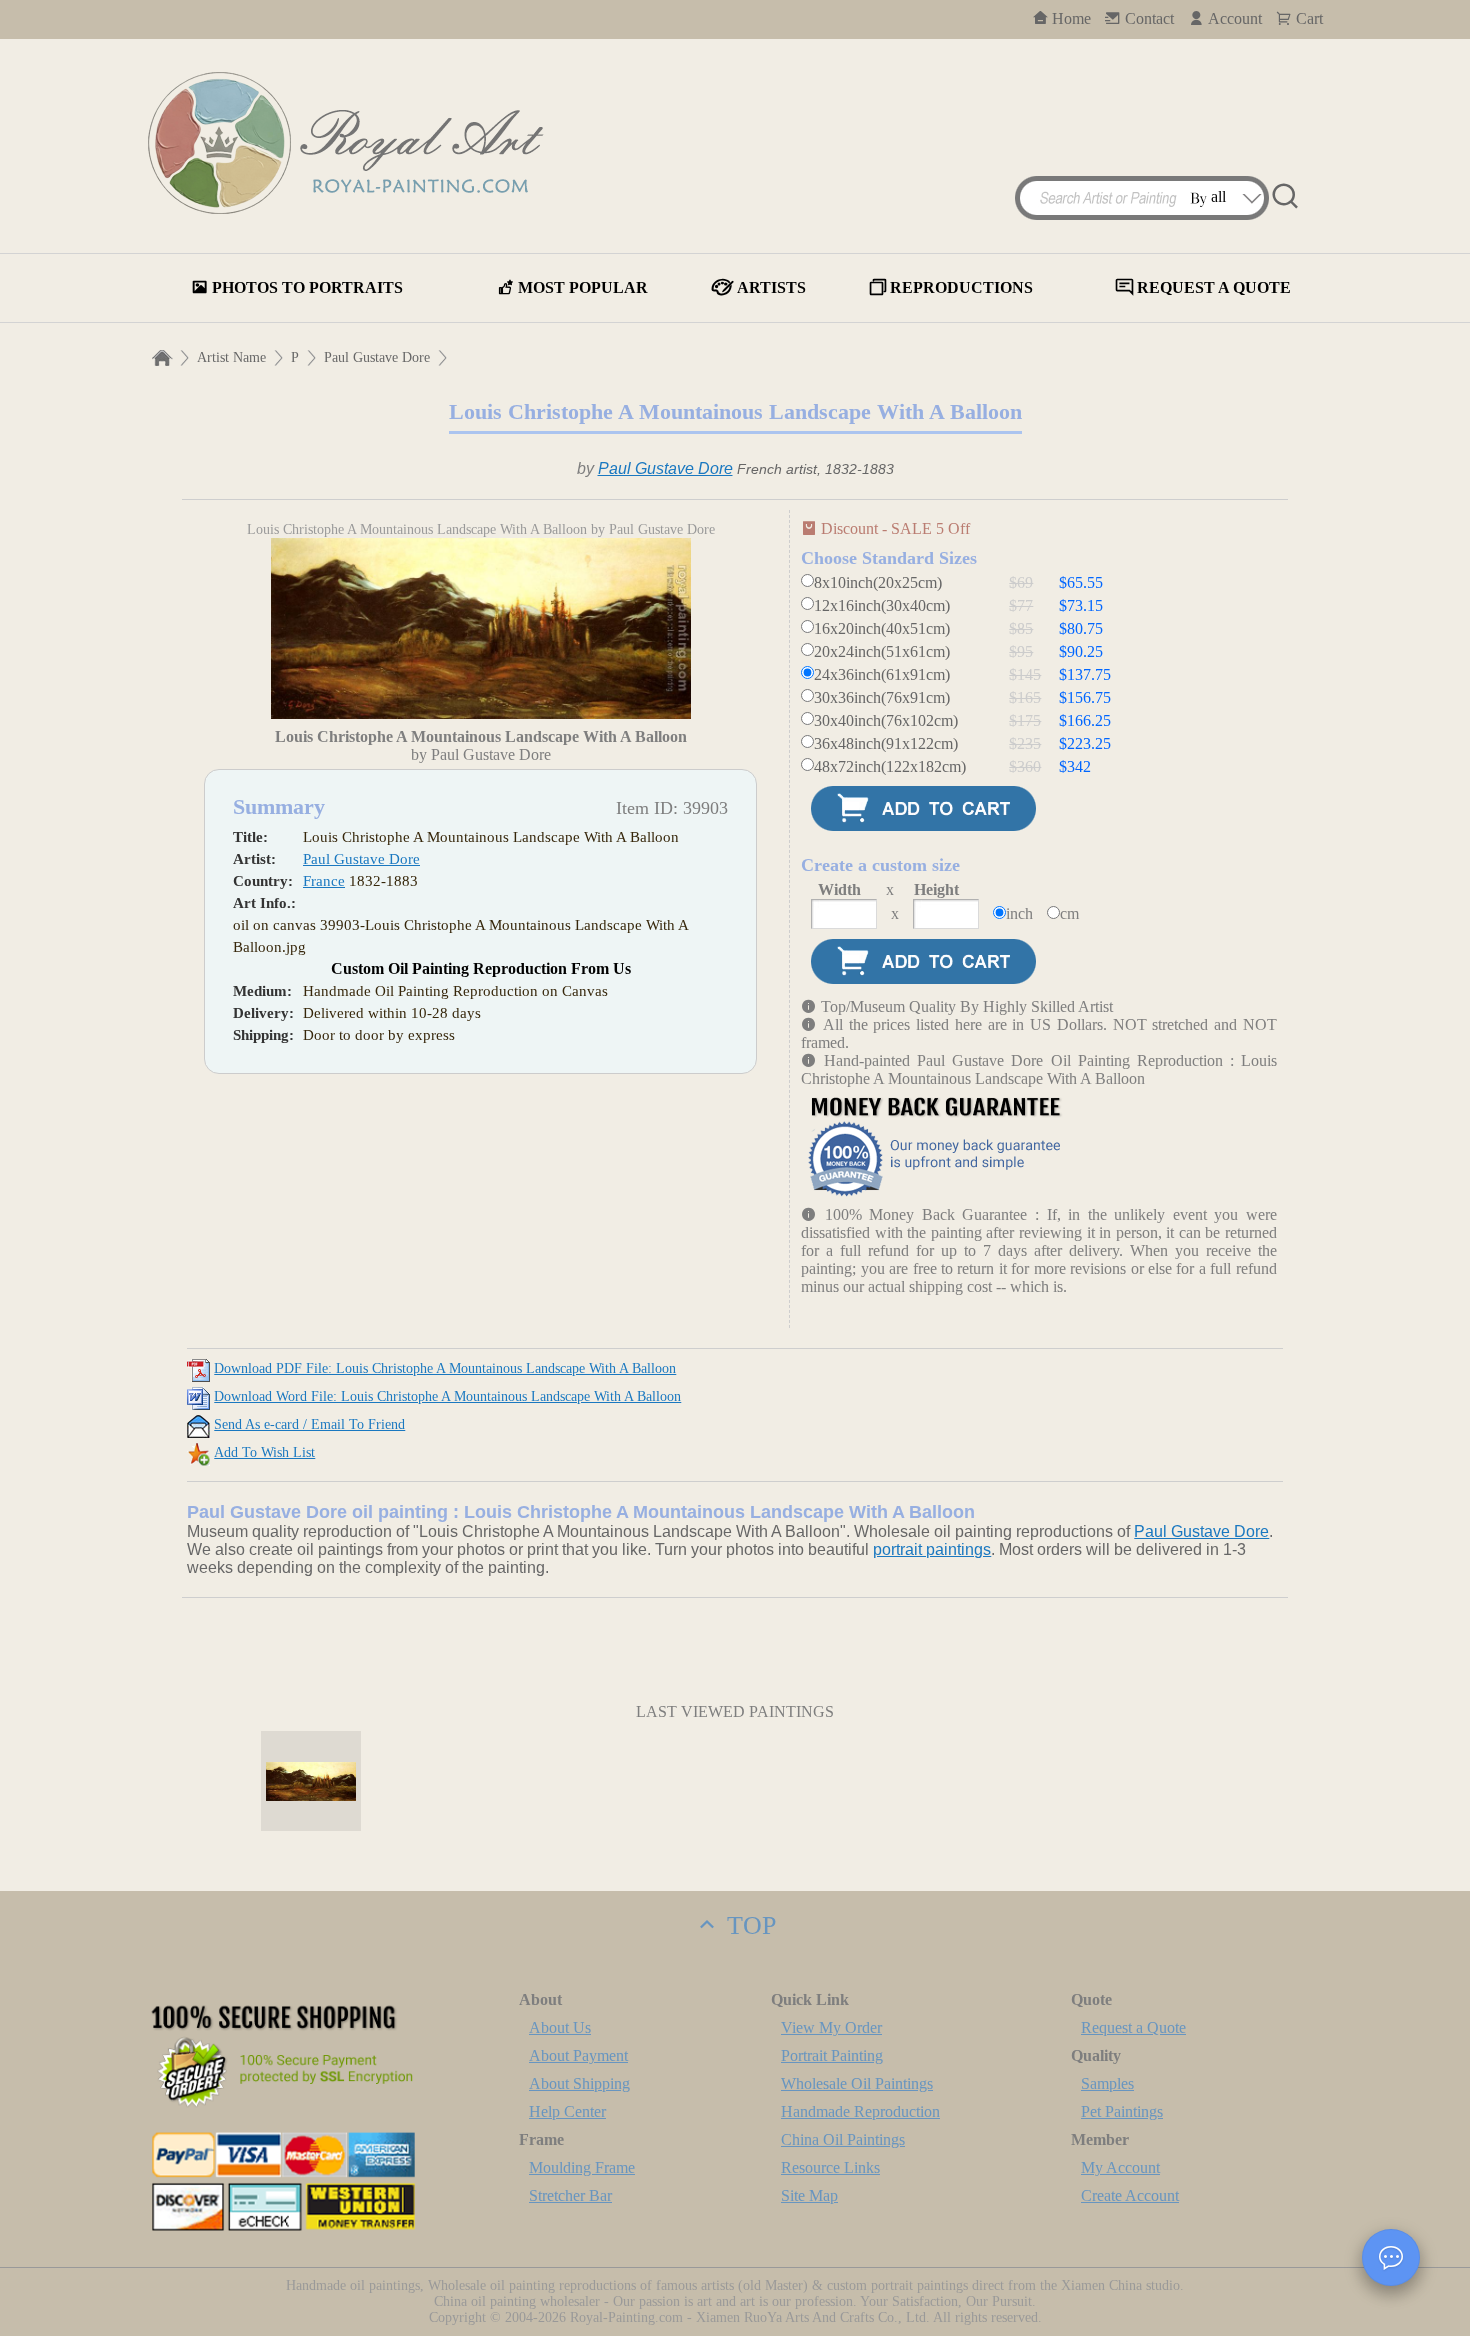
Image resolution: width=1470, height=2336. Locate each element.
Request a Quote (1133, 2027)
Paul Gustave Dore (377, 357)
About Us (560, 2027)
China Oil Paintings (843, 2139)
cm (1069, 913)
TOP (748, 1925)
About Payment (578, 2055)
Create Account (1130, 2195)
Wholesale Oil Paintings (857, 2083)
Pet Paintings (1122, 2111)
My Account (1120, 2167)
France (324, 881)
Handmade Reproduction (860, 2111)
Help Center (567, 2111)
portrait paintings (932, 1549)
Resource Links (830, 2167)
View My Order (831, 2027)
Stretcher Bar (570, 2195)
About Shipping (579, 2083)
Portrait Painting (832, 2055)
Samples (1107, 2083)
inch (1019, 913)
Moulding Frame (582, 2167)
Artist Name (231, 357)
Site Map (809, 2195)
